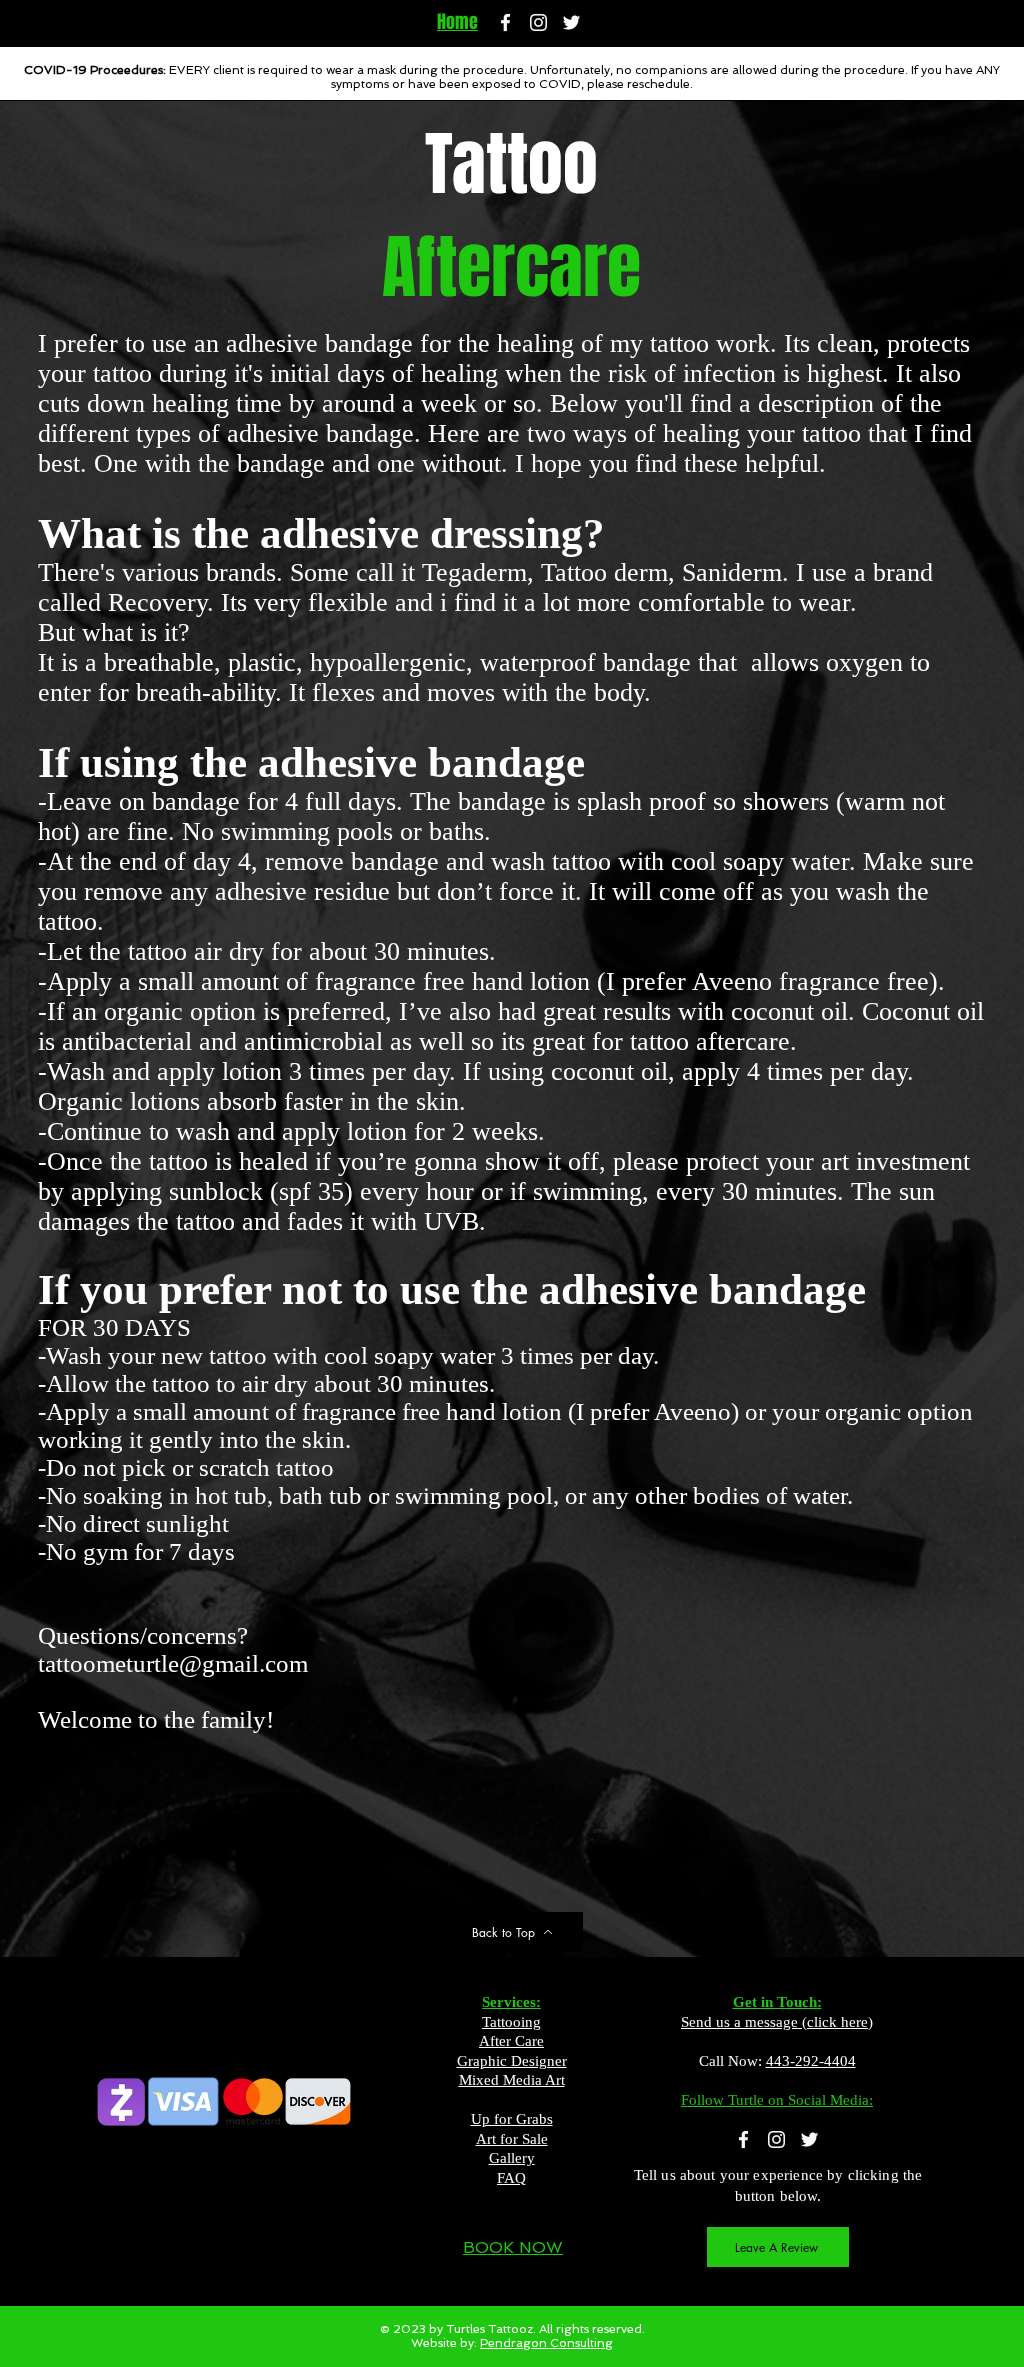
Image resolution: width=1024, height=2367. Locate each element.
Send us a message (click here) (777, 2022)
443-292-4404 (811, 2061)
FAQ (511, 2178)
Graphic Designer (512, 2061)
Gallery (512, 2158)
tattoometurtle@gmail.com (173, 1663)
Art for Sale (512, 2139)
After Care (511, 2041)
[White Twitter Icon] (571, 22)
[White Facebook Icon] (505, 22)
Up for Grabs (512, 2119)
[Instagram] (538, 22)
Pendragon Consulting (546, 2343)
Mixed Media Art (512, 2080)
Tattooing (511, 2022)
